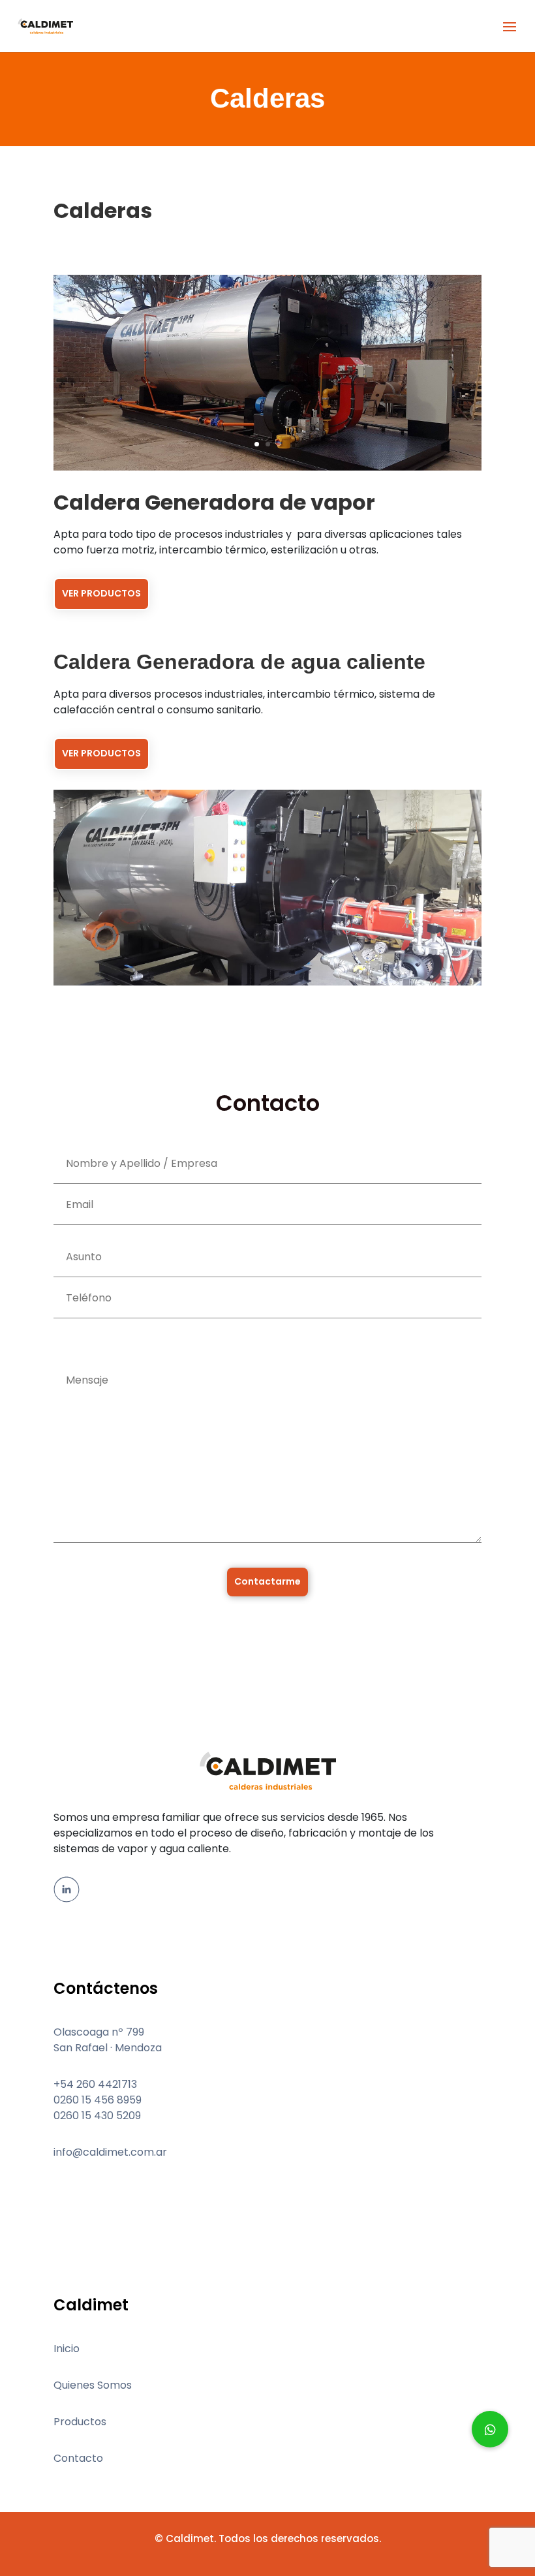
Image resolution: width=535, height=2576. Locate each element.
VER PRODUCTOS (101, 593)
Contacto (78, 2458)
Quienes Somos (93, 2385)
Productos (80, 2422)
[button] (490, 2429)
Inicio (67, 2349)
